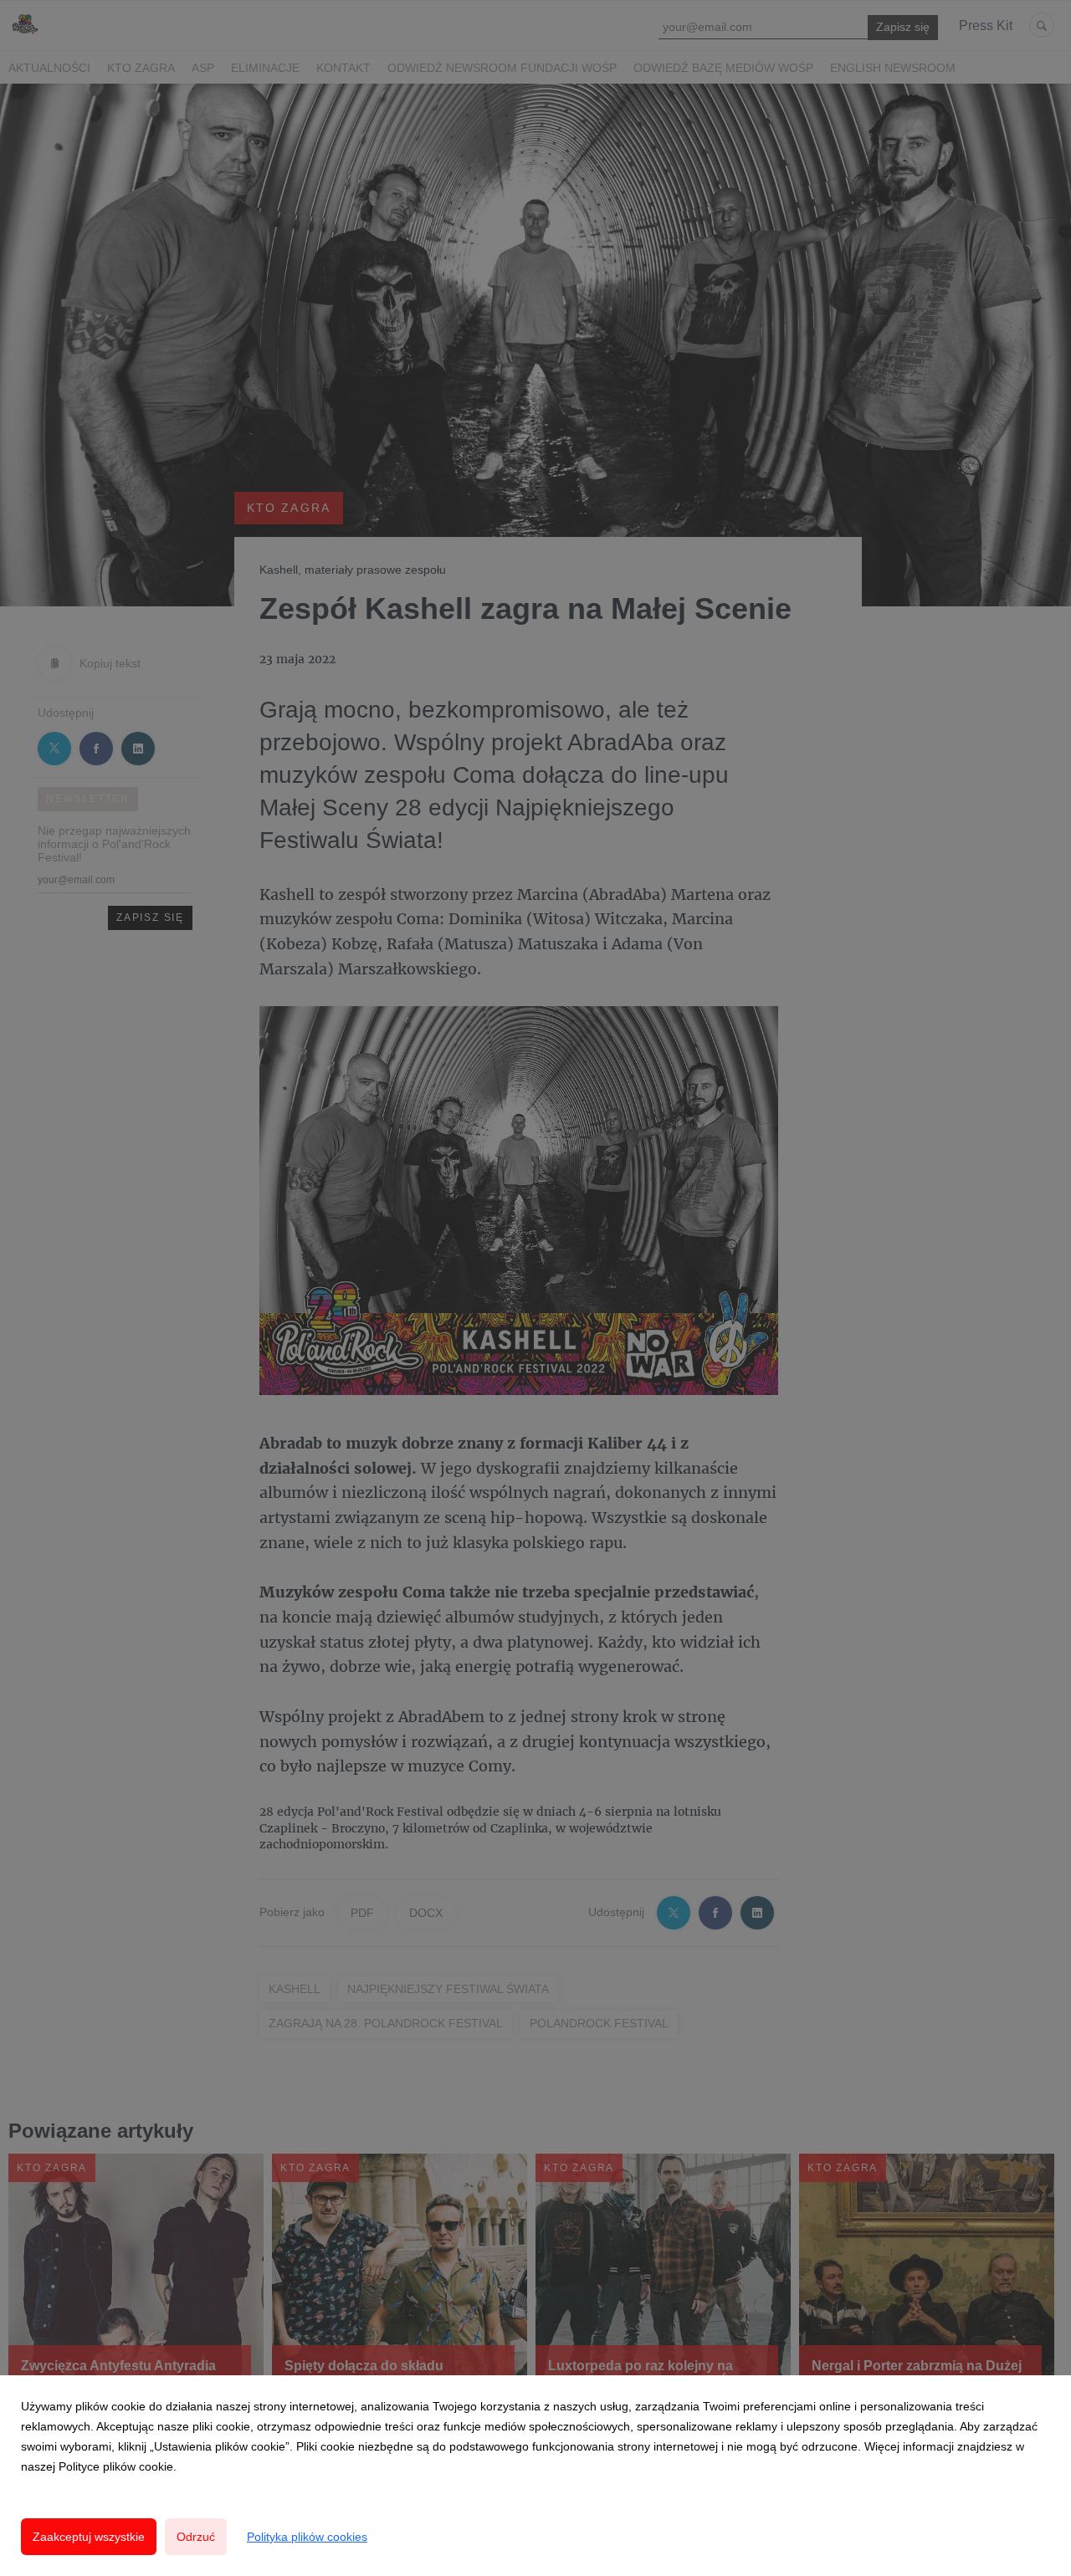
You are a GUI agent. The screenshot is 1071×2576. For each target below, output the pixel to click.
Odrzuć (196, 2537)
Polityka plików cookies (307, 2537)
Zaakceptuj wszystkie (89, 2537)
